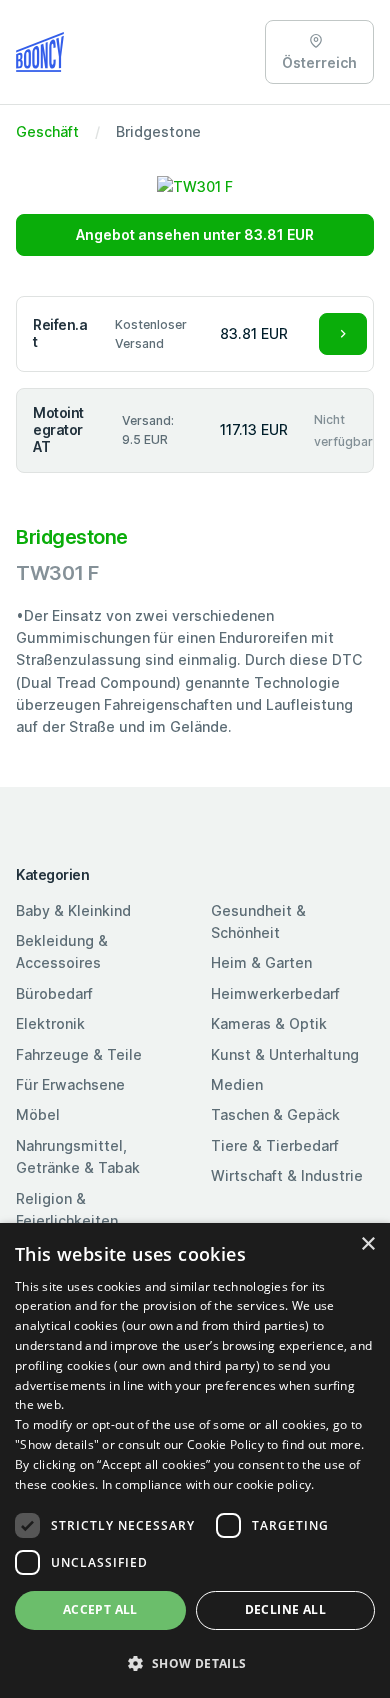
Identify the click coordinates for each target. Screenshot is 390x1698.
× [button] (367, 1244)
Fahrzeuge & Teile (79, 1054)
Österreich (319, 62)
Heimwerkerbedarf (275, 993)
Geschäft (47, 131)
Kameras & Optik (269, 1023)
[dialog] (195, 1460)
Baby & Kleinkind (73, 910)
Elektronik (50, 1023)
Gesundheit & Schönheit (258, 921)
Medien (237, 1084)
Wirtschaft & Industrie (287, 1175)
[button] (195, 1663)
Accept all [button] (100, 1609)
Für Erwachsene (70, 1084)
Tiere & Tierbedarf (275, 1145)
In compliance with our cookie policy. (208, 1484)
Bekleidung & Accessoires (62, 951)
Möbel (38, 1114)
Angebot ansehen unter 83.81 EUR (195, 234)
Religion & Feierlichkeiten (67, 1209)
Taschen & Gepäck (275, 1114)
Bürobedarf (54, 993)
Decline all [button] (285, 1609)
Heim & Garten (261, 962)
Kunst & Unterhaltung (285, 1054)
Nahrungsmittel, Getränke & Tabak (78, 1156)
